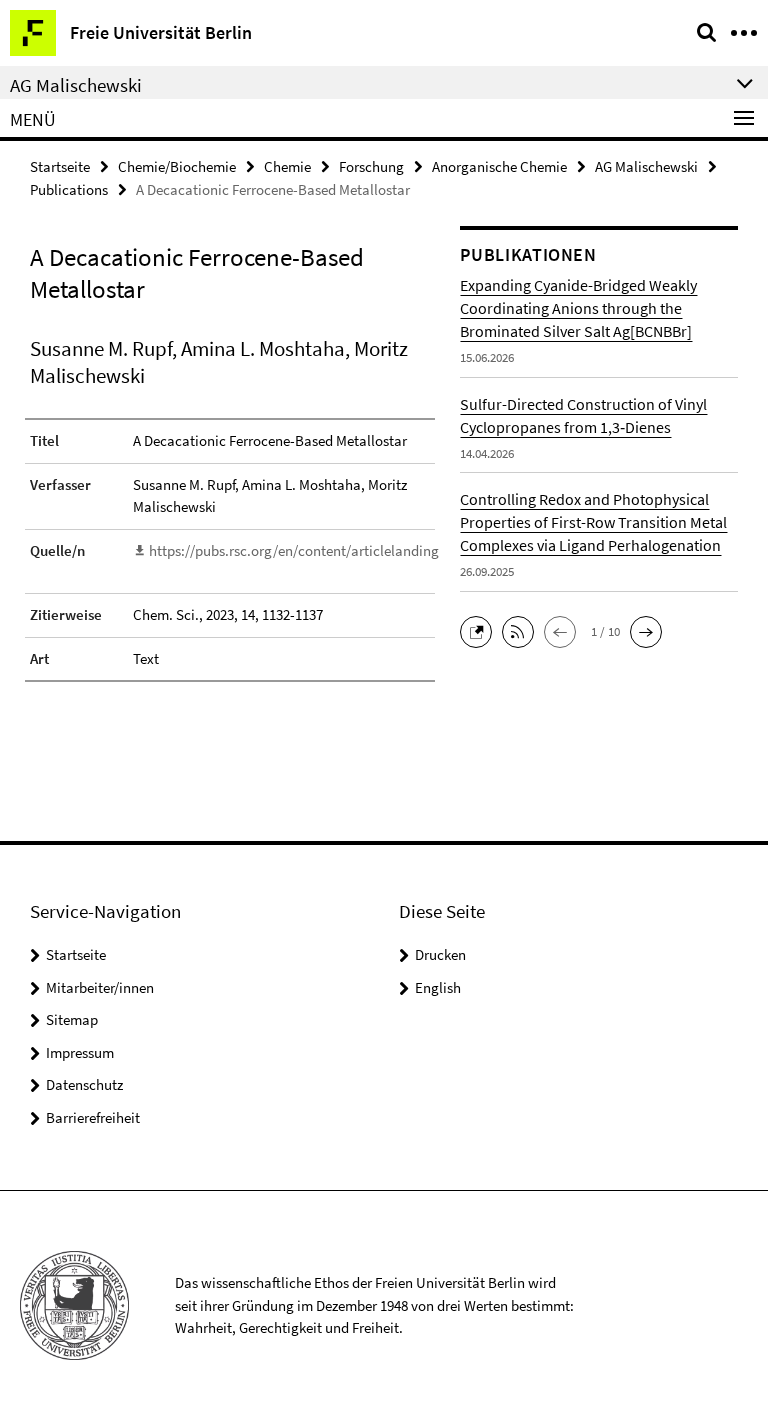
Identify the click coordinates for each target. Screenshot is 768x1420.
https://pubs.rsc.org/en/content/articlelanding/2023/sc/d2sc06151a (358, 550)
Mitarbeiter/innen (100, 987)
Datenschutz (84, 1084)
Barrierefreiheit (93, 1117)
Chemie (287, 166)
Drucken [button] (440, 954)
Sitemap (72, 1019)
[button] (481, 629)
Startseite (60, 166)
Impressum (80, 1052)
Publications (69, 189)
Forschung (371, 166)
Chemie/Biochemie (177, 166)
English (438, 987)
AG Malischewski (646, 166)
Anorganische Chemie (499, 166)
